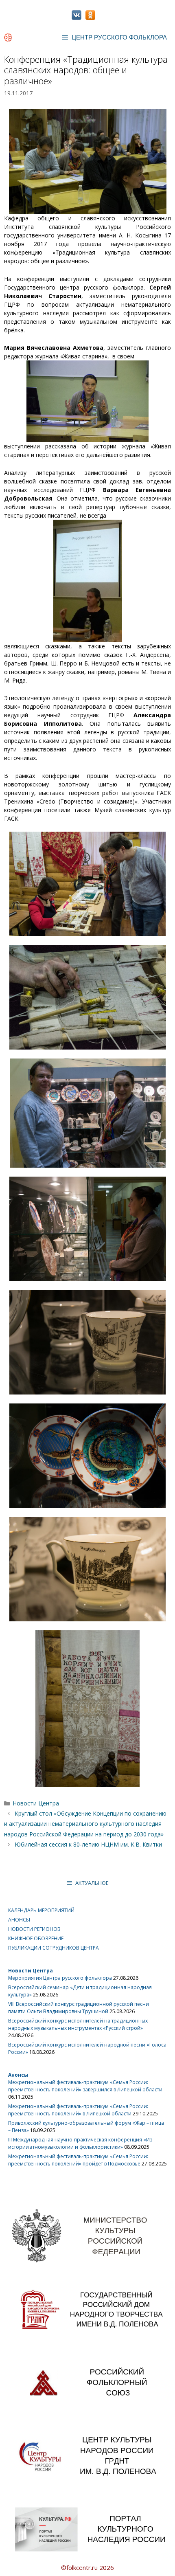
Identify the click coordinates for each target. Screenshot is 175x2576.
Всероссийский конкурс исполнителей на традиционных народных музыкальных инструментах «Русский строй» (78, 2024)
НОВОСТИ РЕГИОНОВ (34, 1929)
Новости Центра (36, 1803)
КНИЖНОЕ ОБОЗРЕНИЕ (36, 1938)
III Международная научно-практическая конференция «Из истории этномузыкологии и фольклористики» (80, 2143)
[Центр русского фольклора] (8, 37)
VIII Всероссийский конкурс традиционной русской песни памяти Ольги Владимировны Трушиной (79, 2008)
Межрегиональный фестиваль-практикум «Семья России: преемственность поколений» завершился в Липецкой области (85, 2086)
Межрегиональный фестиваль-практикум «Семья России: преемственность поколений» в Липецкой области (78, 2110)
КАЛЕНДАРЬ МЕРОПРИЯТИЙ (41, 1910)
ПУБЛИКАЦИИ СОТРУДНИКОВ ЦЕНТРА (54, 1948)
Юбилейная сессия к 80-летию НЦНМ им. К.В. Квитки (88, 1844)
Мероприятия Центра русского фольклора (60, 1978)
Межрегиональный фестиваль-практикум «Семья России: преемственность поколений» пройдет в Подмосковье (78, 2160)
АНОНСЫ (19, 1920)
